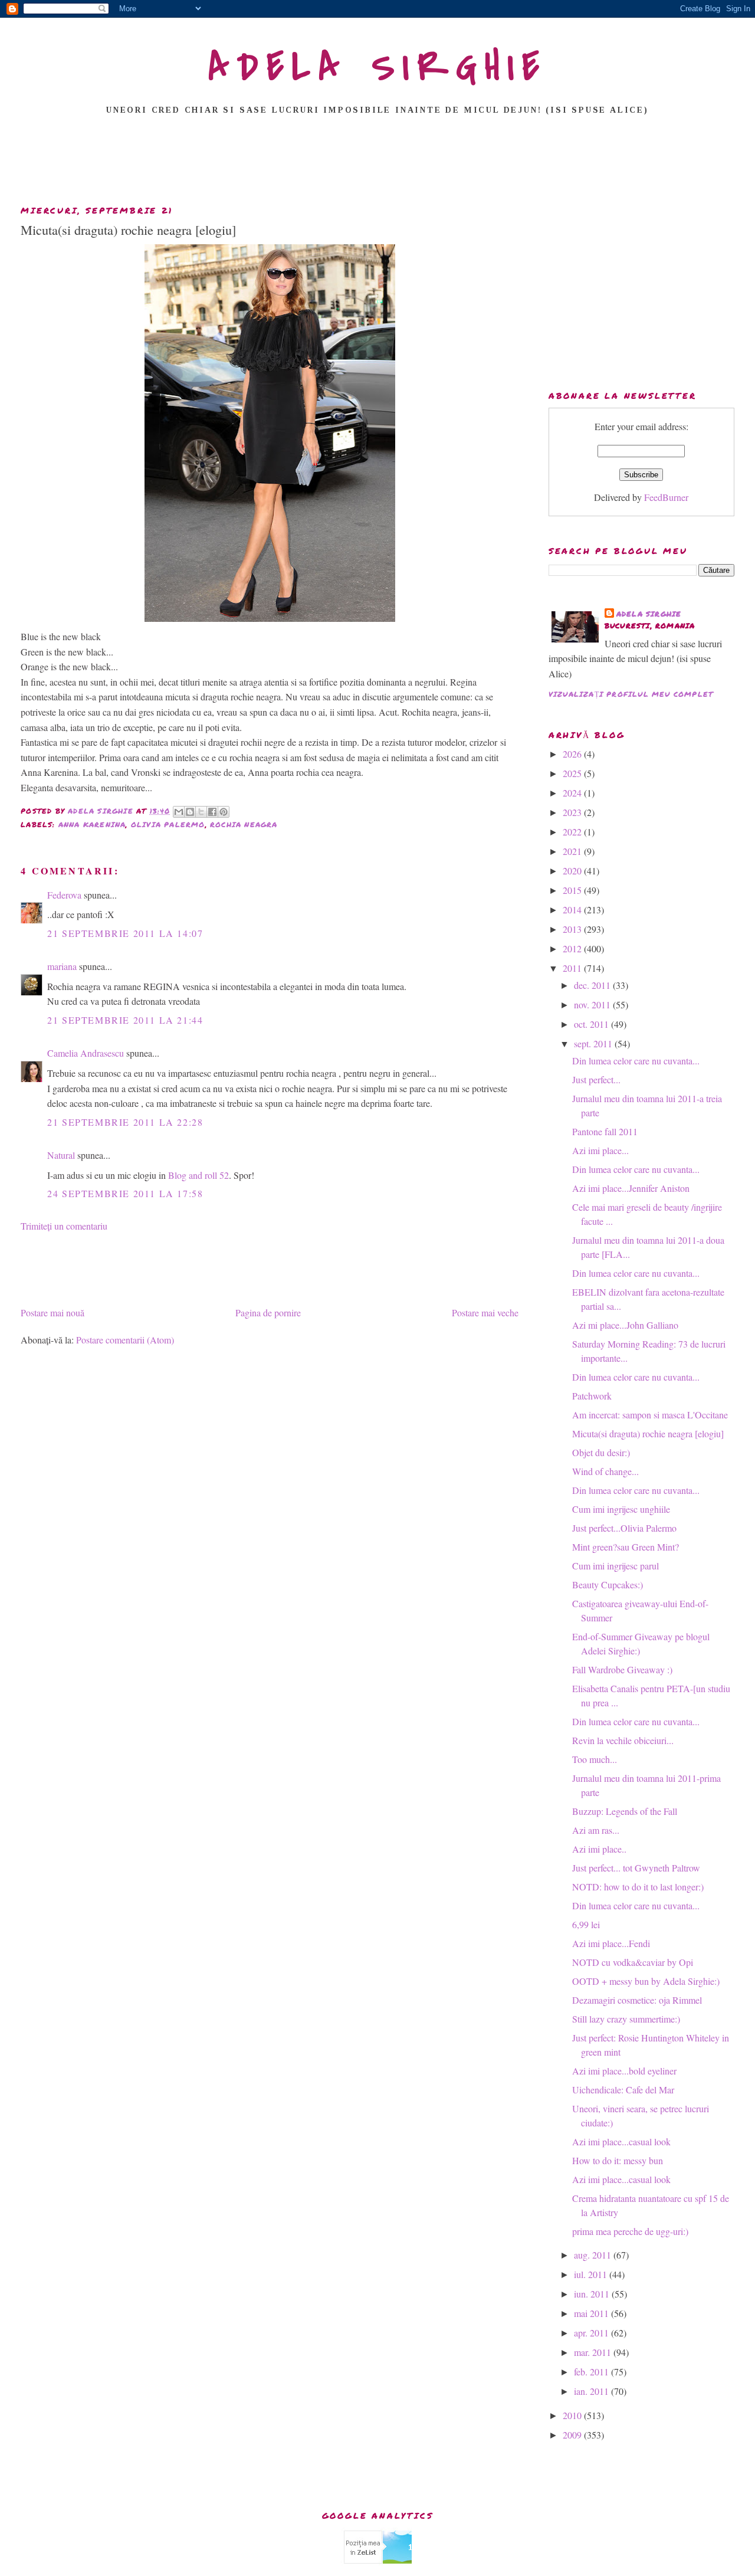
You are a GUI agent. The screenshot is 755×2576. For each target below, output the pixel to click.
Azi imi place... (600, 1150)
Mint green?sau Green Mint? (626, 1547)
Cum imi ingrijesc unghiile (621, 1509)
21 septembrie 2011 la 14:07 (125, 933)
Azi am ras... (596, 1830)
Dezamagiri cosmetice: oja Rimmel (637, 2000)
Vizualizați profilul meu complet (631, 694)
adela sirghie (649, 614)
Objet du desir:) (601, 1452)
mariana (62, 966)
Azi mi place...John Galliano (625, 1325)
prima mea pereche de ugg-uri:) (630, 2231)
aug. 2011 (594, 2255)
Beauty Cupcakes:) (608, 1584)
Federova (64, 895)
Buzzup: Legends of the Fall (625, 1811)
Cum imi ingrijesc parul (616, 1566)
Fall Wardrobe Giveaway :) (622, 1669)
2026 (573, 754)
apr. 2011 (592, 2333)
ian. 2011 (592, 2391)
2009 (573, 2435)
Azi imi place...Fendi (611, 1943)
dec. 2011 (593, 985)
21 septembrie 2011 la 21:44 (125, 1020)
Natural (61, 1155)
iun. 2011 (593, 2294)
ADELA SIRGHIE (378, 67)
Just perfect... (596, 1079)
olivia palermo (168, 825)
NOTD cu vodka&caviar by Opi (633, 1962)
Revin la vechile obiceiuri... (623, 1740)
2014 (573, 910)
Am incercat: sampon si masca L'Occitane (650, 1415)
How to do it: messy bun (618, 2160)
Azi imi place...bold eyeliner (624, 2071)
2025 (573, 773)
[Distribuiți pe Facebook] (212, 812)
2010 (573, 2415)
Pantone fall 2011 (605, 1131)
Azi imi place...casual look (621, 2141)
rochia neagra (244, 825)
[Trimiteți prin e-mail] (179, 812)
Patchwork (592, 1396)
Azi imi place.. (599, 1849)
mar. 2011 (594, 2352)
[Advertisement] (377, 163)
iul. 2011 (592, 2274)
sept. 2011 (594, 1043)
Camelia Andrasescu (86, 1053)
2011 (573, 968)
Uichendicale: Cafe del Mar (623, 2090)
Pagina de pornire (268, 1312)
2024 (573, 793)
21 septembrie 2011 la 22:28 (125, 1122)
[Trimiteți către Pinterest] (224, 812)
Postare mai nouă (52, 1312)
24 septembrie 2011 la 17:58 (125, 1193)
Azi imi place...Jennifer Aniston (631, 1188)
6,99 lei (586, 1924)
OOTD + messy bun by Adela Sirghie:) (646, 1981)
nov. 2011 (593, 1004)
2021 (573, 851)
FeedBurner (666, 497)
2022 (573, 832)
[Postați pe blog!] (190, 812)
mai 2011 (592, 2313)
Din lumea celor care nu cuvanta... (636, 1061)
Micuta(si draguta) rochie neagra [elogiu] (648, 1433)
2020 (573, 871)
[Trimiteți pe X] (201, 812)
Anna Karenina (92, 825)
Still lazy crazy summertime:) (626, 2019)
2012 (573, 948)
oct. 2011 (592, 1024)
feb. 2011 (592, 2372)
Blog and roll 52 (198, 1175)
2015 (573, 890)
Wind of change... (605, 1471)
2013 (573, 929)
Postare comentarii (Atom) (125, 1340)
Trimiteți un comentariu (64, 1226)
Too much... (595, 1759)
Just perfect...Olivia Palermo (624, 1528)
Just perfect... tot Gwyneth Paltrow (636, 1868)
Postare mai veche (485, 1312)
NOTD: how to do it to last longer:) (638, 1887)
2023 (573, 812)
